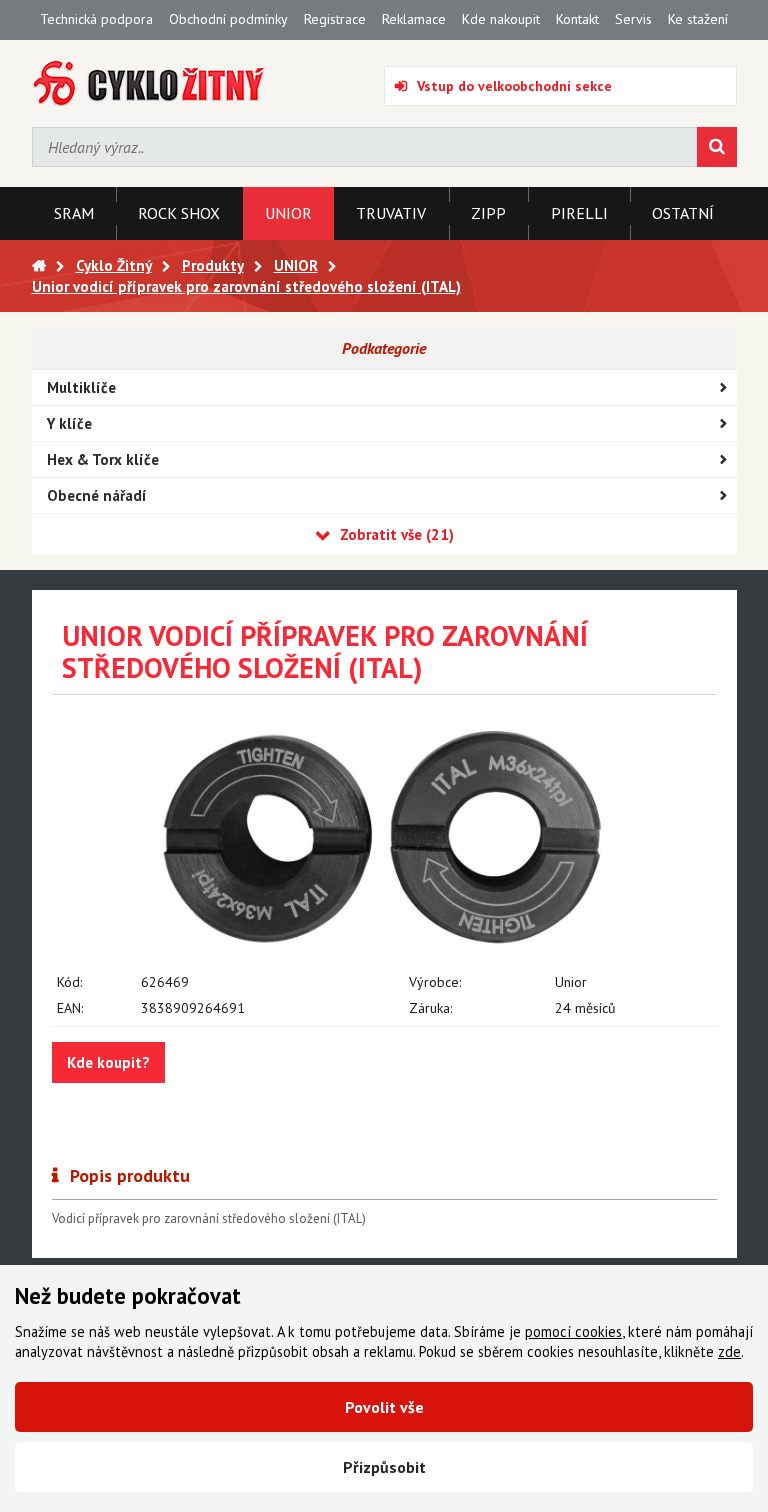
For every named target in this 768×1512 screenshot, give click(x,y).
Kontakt (577, 19)
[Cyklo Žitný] (149, 83)
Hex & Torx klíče (103, 459)
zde (729, 1351)
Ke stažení (698, 19)
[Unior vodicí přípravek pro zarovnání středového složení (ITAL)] (384, 840)
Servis (633, 19)
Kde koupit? (108, 1062)
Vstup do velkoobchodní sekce (514, 86)
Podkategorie (384, 348)
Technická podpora (96, 19)
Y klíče (69, 423)
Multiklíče (81, 387)
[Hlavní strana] (39, 265)
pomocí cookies (573, 1331)
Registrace (335, 19)
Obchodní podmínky (228, 19)
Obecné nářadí (97, 495)
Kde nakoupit (501, 19)
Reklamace (414, 19)
